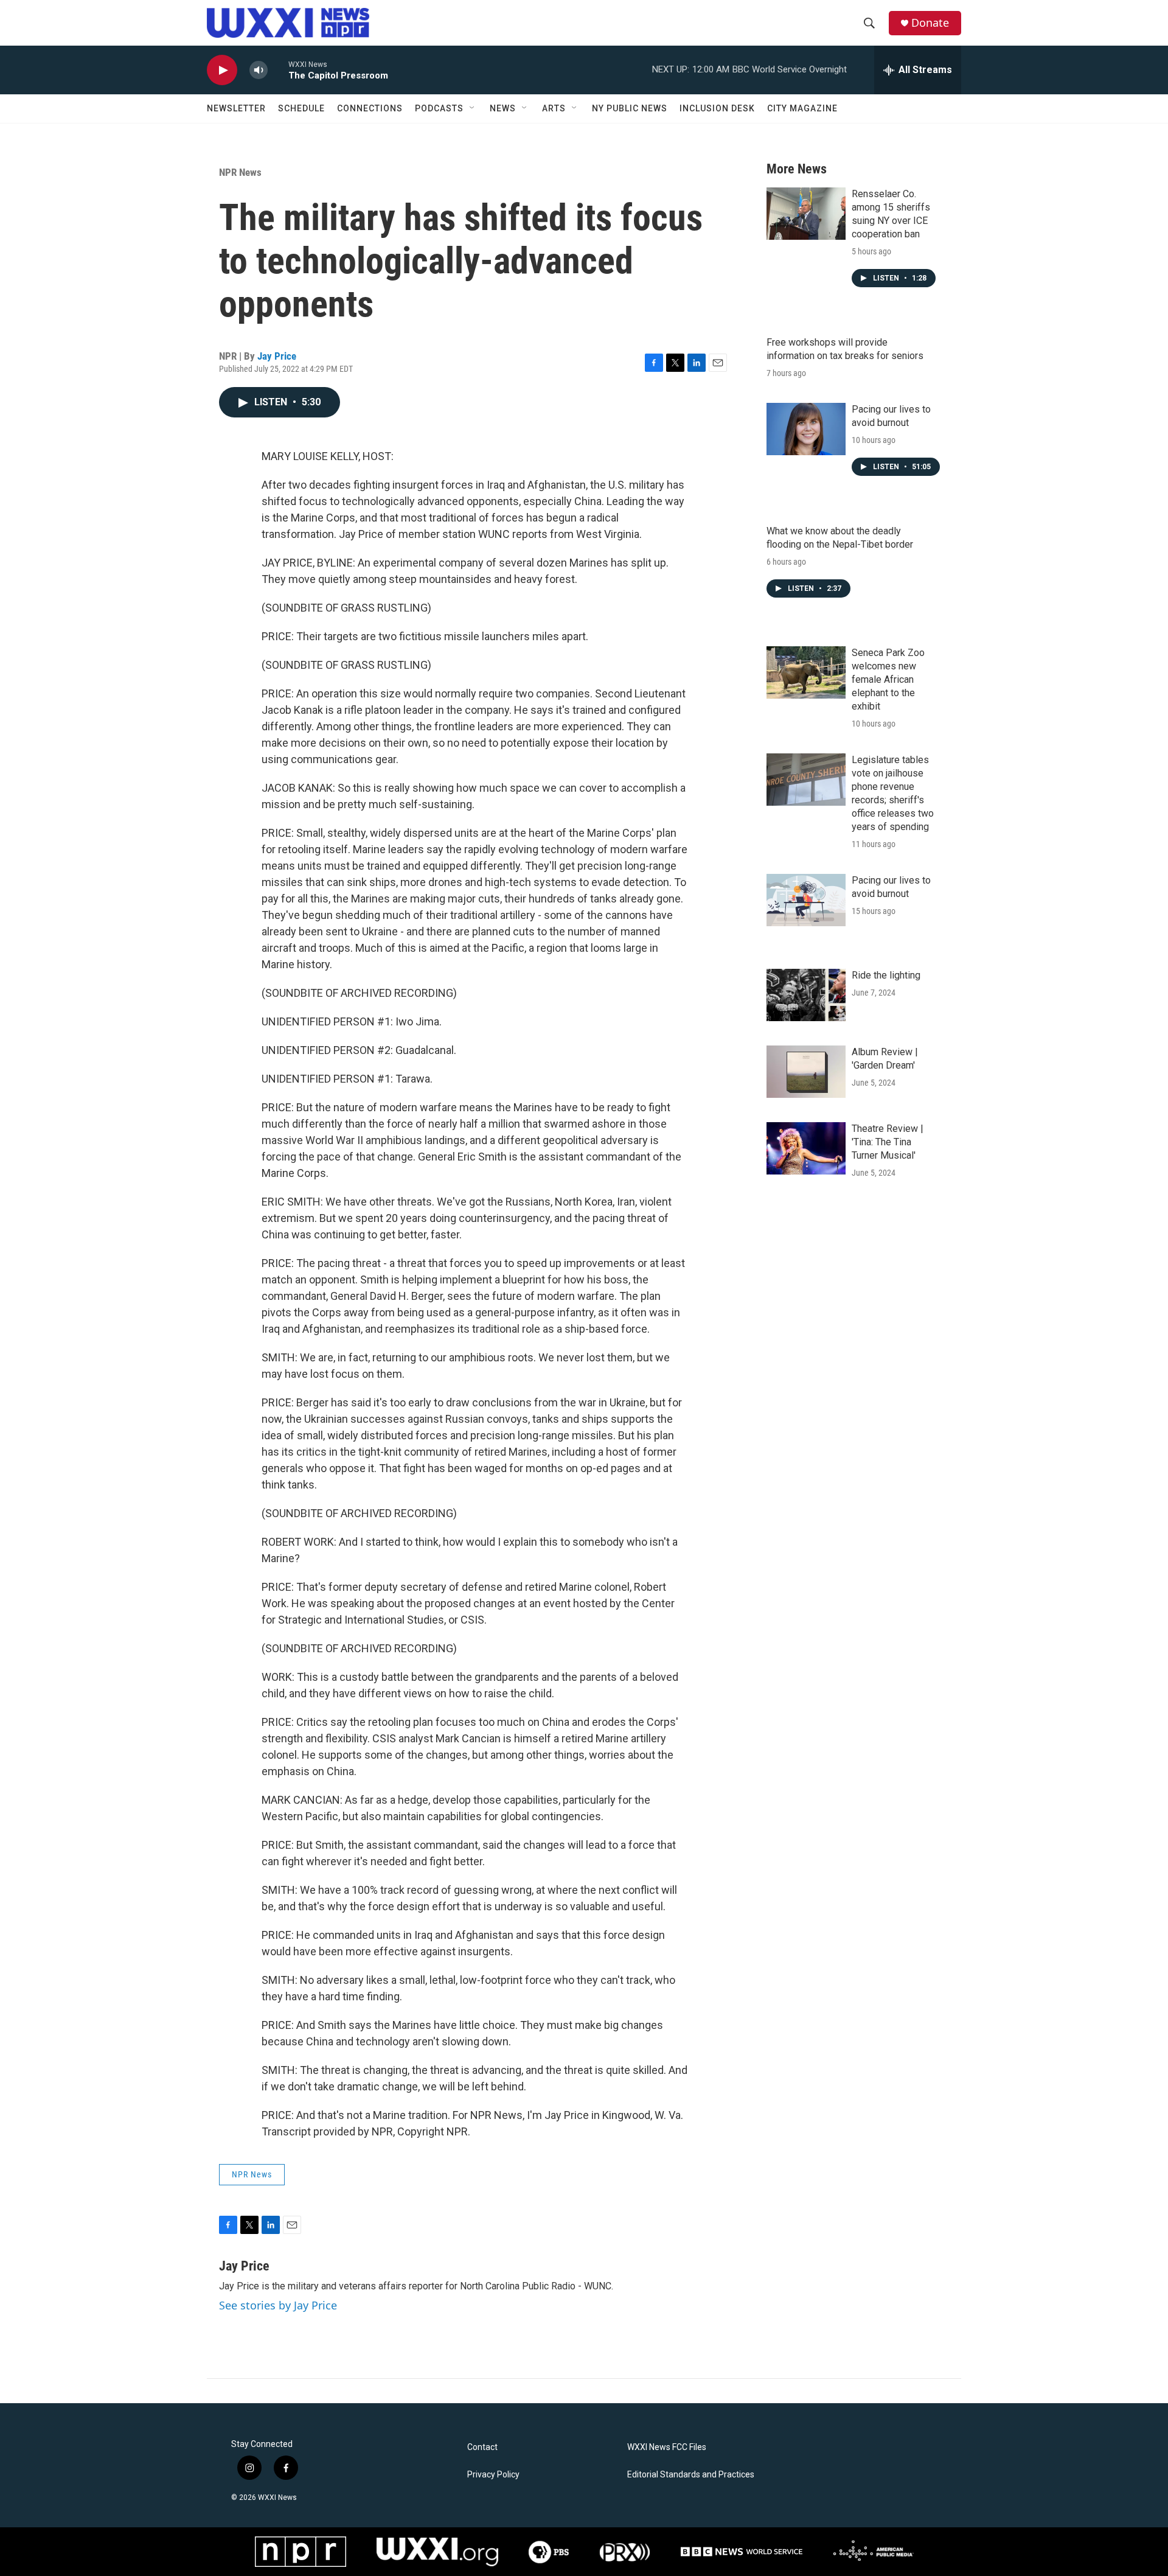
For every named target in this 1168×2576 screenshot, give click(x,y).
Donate (930, 23)
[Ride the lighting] (806, 995)
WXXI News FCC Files (667, 2447)
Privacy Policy (493, 2475)
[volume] (259, 70)
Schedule (301, 108)
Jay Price (277, 356)
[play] (222, 70)
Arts (554, 108)
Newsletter (236, 108)
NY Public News (630, 108)
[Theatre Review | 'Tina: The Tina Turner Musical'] (806, 1148)
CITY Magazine (802, 108)
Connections (370, 108)
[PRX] (625, 2552)
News (503, 108)
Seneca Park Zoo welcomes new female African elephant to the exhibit (888, 679)
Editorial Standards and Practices (691, 2475)
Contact (482, 2447)
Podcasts (439, 108)
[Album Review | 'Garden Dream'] (806, 1072)
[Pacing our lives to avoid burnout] (806, 429)
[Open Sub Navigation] (473, 108)
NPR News (240, 172)
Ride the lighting (886, 975)
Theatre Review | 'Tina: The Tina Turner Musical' (888, 1142)
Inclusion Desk (717, 108)
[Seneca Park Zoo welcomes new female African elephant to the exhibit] (806, 672)
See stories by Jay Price (278, 2305)
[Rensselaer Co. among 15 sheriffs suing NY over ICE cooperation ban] (806, 214)
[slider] (278, 70)
